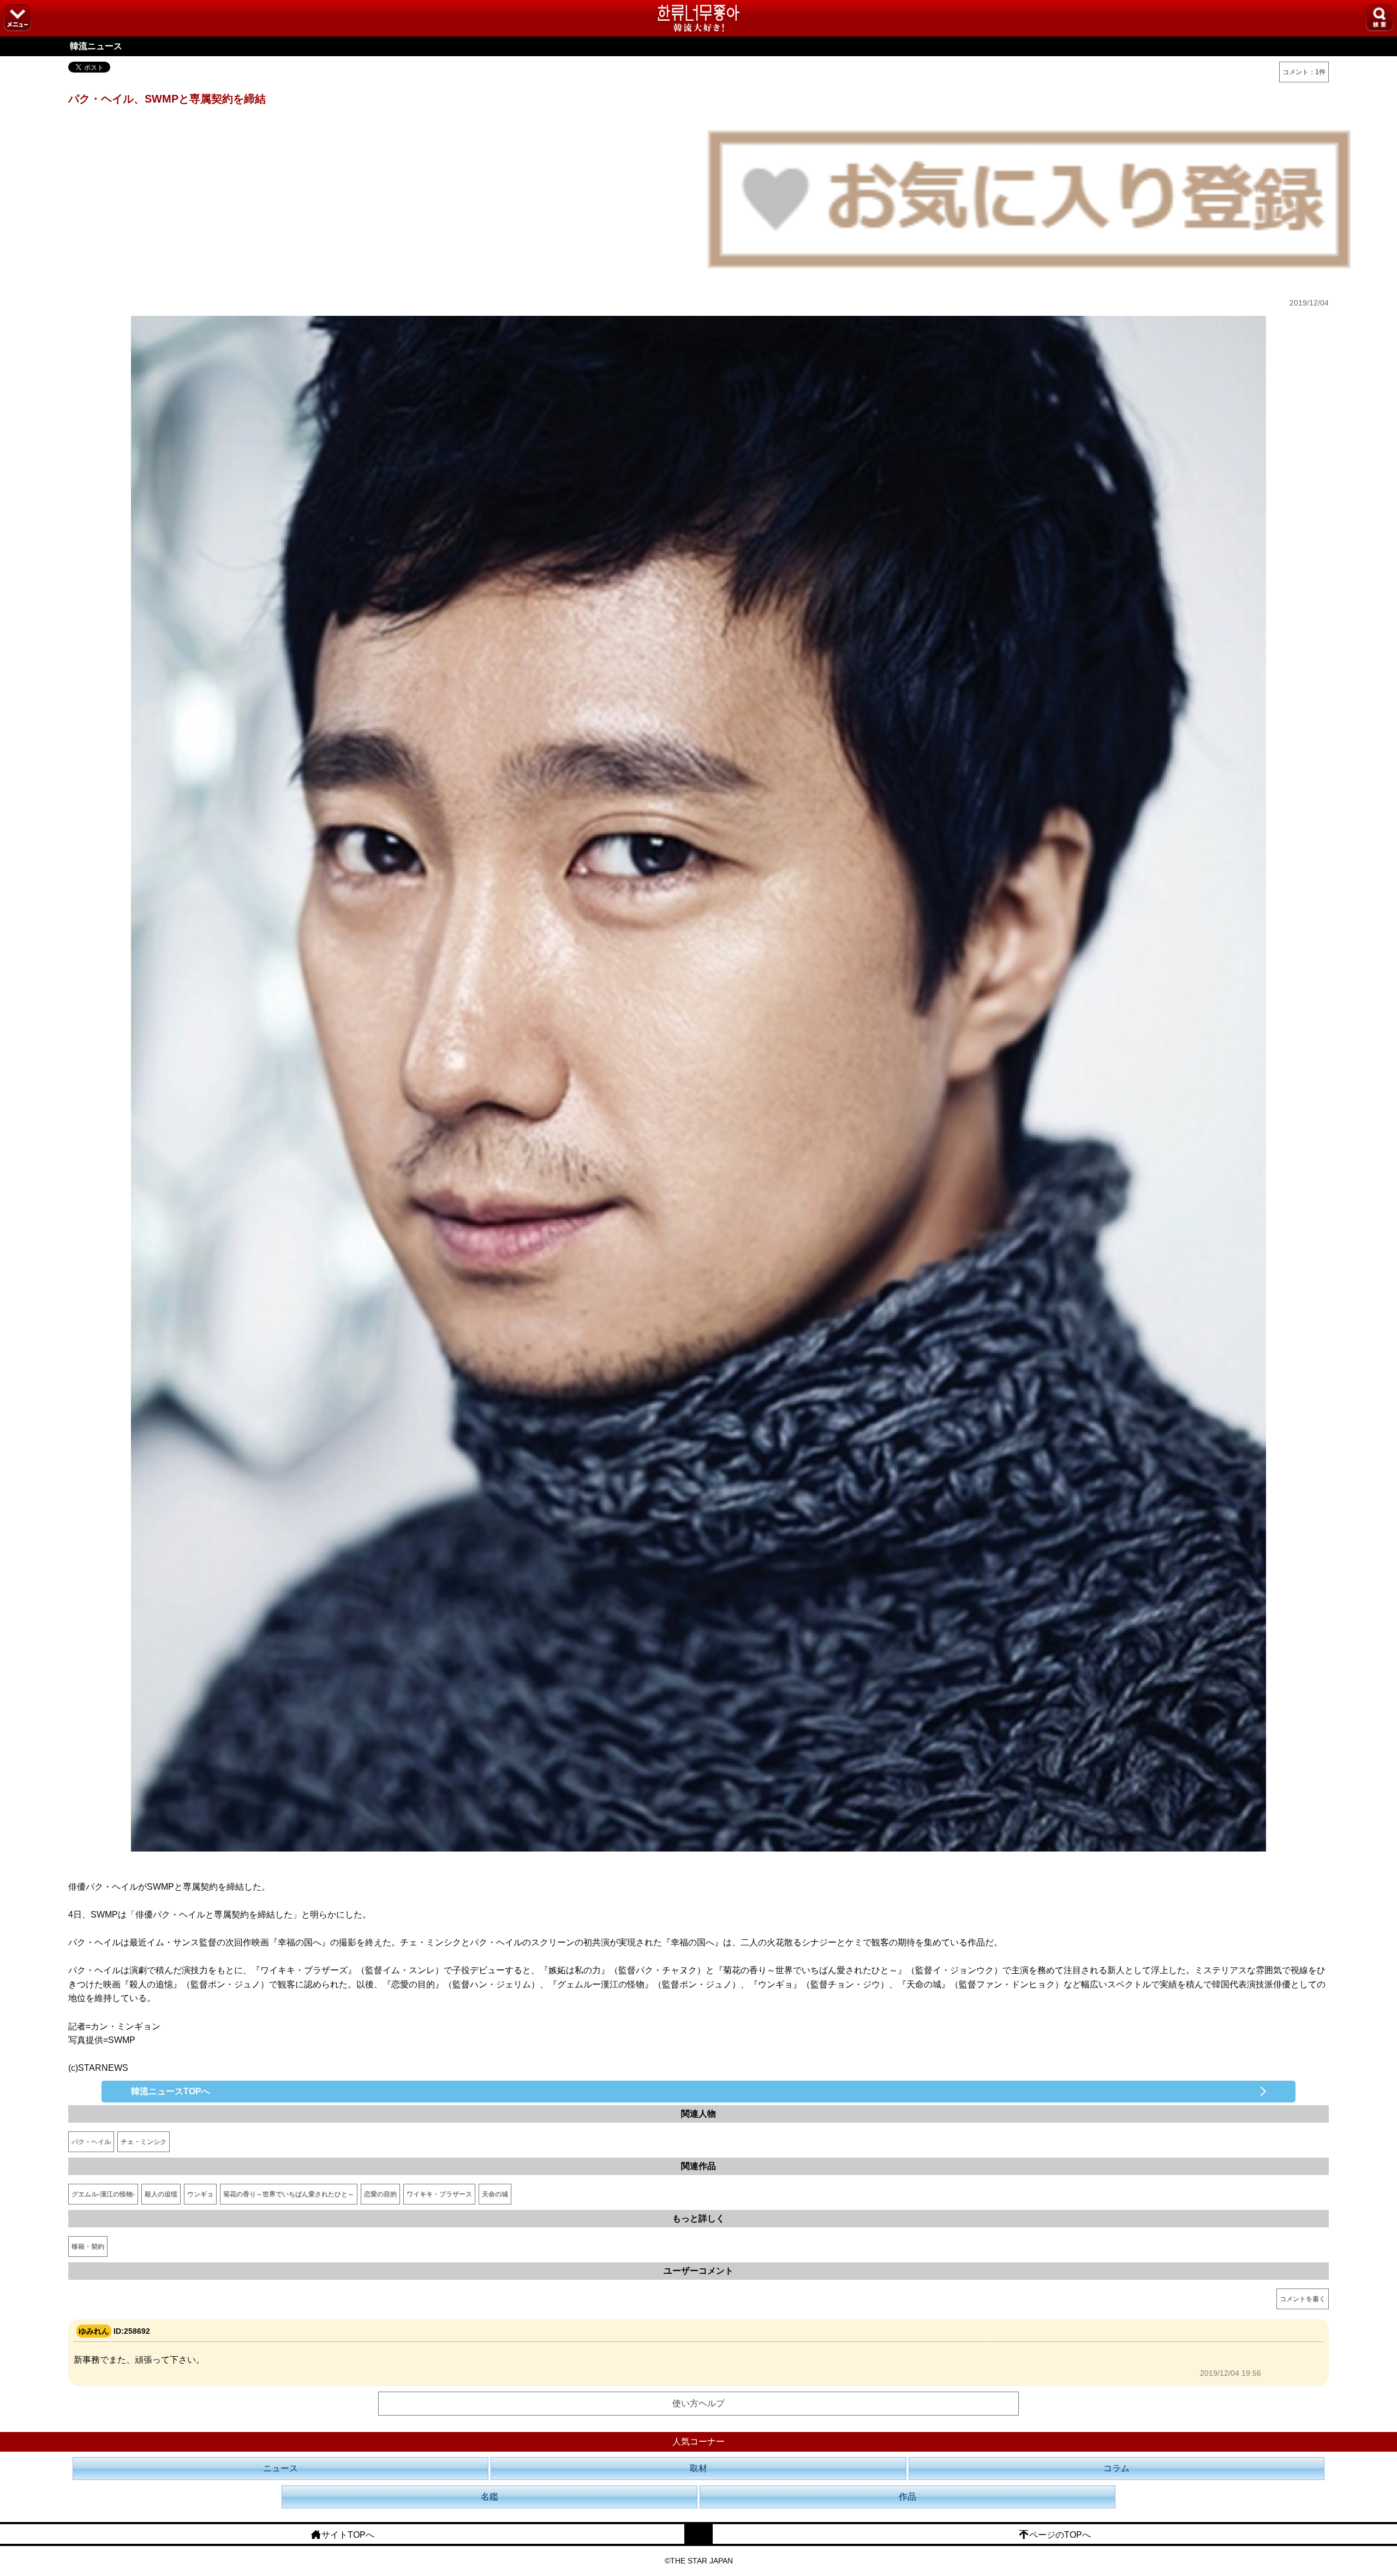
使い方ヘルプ (698, 2403)
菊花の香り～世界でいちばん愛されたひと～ (289, 2194)
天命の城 (495, 2194)
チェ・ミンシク (144, 2142)
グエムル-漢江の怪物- (103, 2194)
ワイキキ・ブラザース (439, 2194)
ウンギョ (200, 2194)
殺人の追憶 (161, 2194)
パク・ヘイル (91, 2142)
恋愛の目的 (380, 2194)
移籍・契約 (88, 2246)
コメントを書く (1303, 2299)
